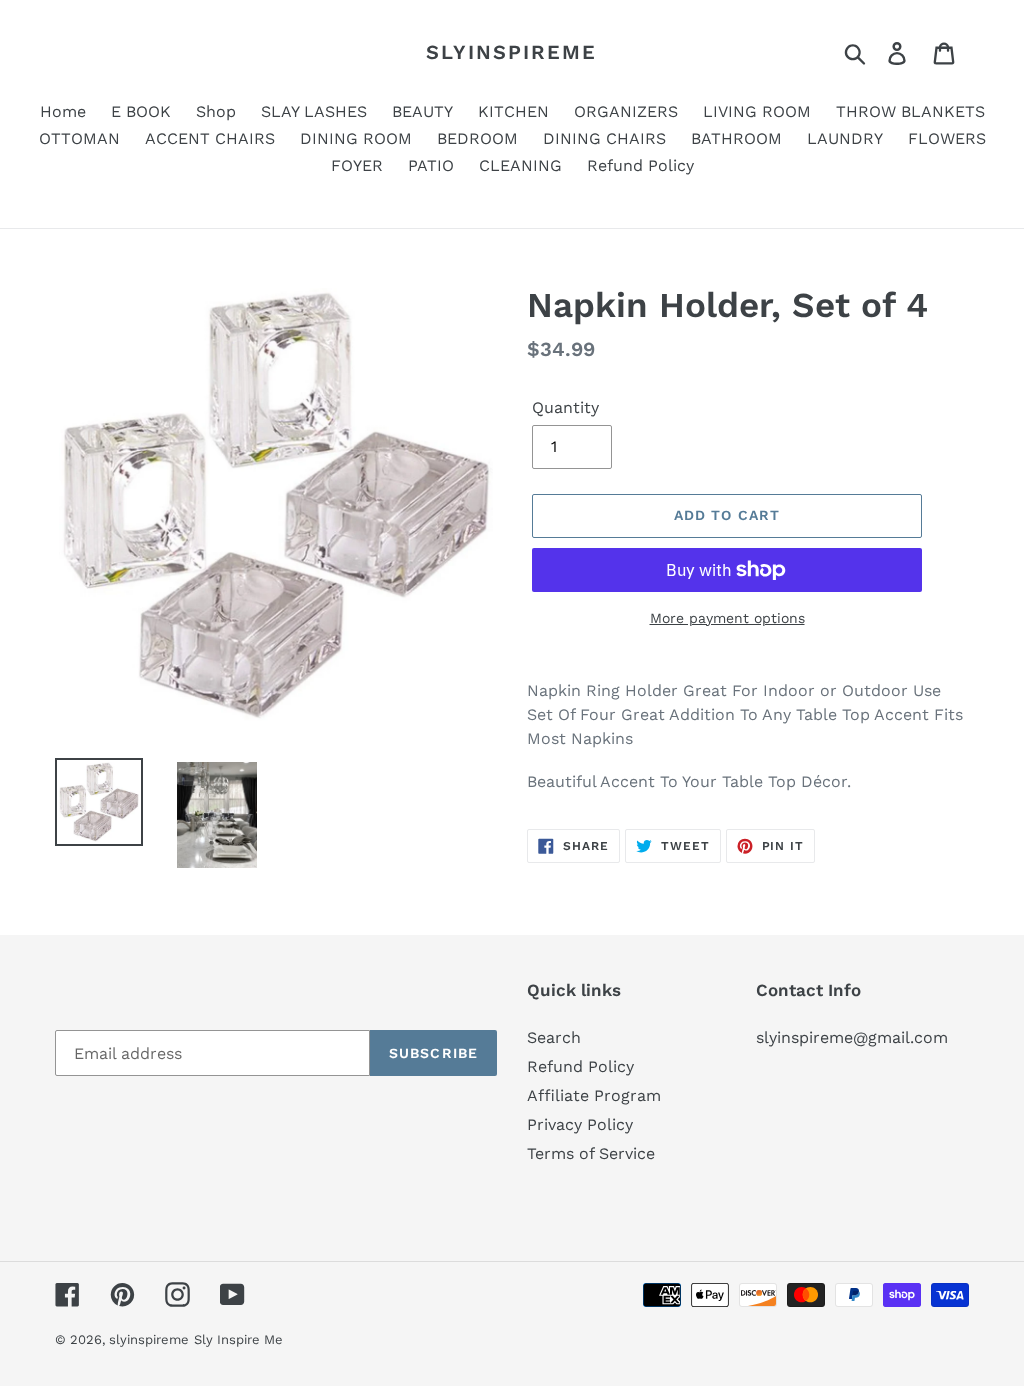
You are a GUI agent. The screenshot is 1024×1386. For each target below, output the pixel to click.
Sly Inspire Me (238, 1339)
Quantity (565, 407)
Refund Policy (580, 1066)
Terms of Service (591, 1153)
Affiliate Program (594, 1095)
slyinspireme (511, 52)
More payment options (727, 618)
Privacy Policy (580, 1124)
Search (554, 1037)
